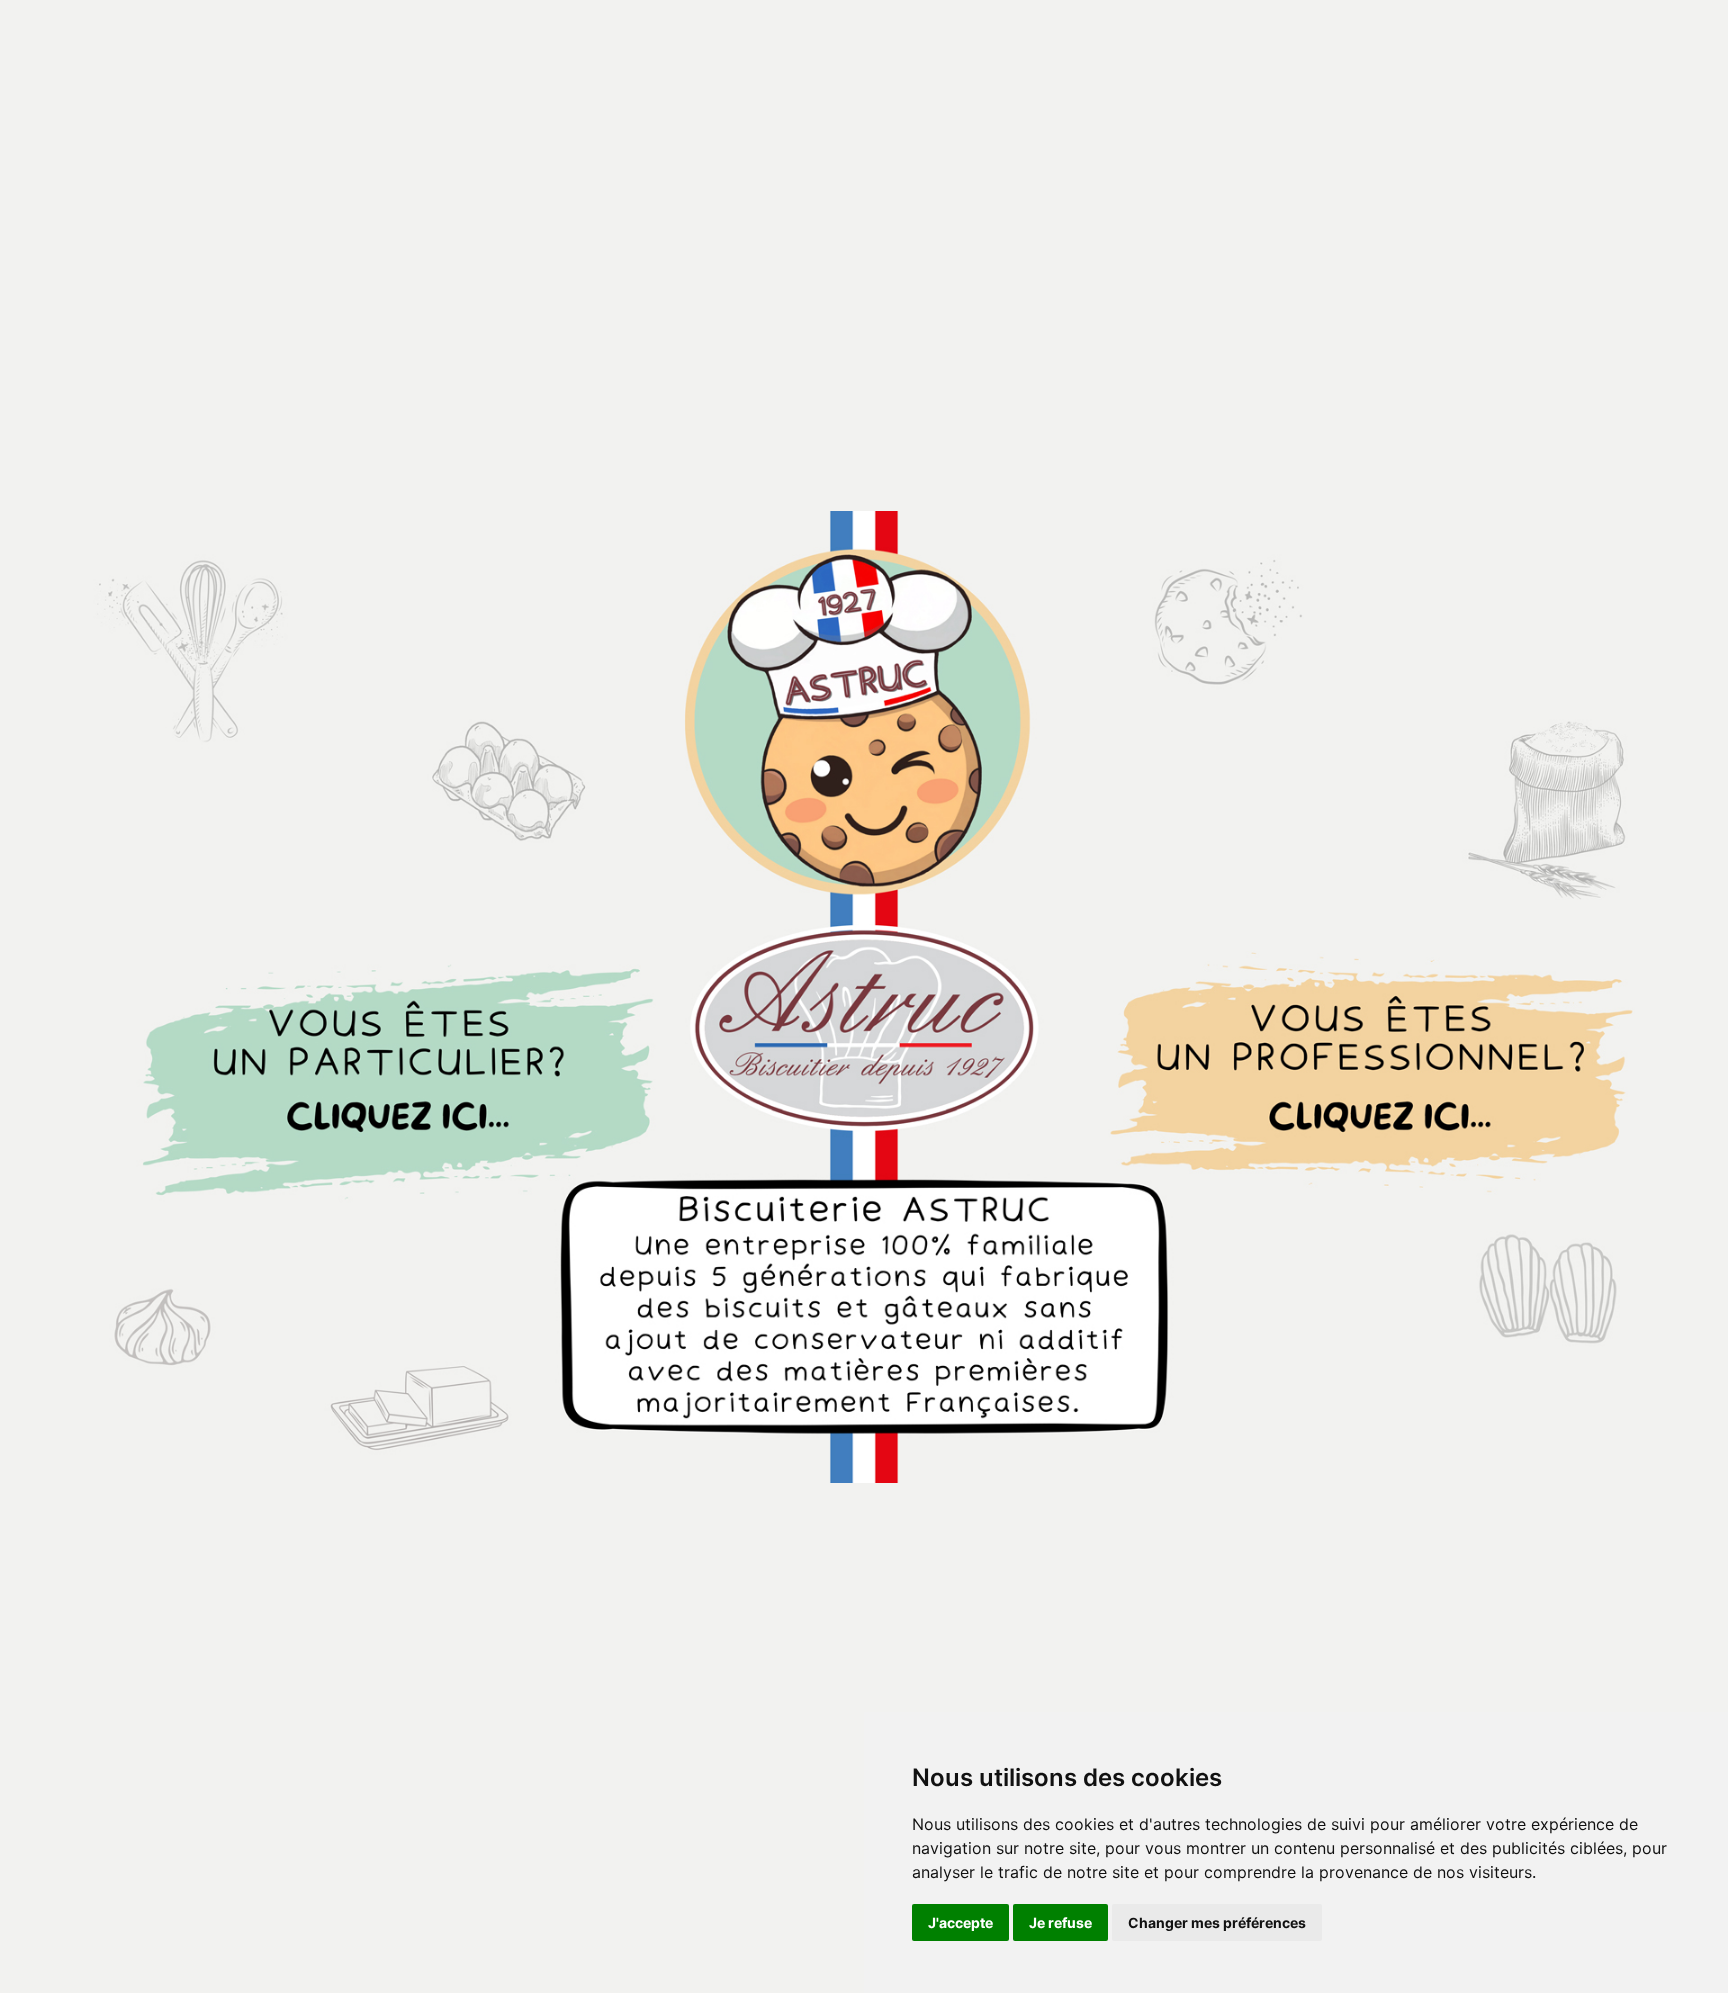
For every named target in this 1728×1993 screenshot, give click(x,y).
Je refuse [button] (1060, 1922)
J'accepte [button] (960, 1922)
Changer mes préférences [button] (1217, 1922)
